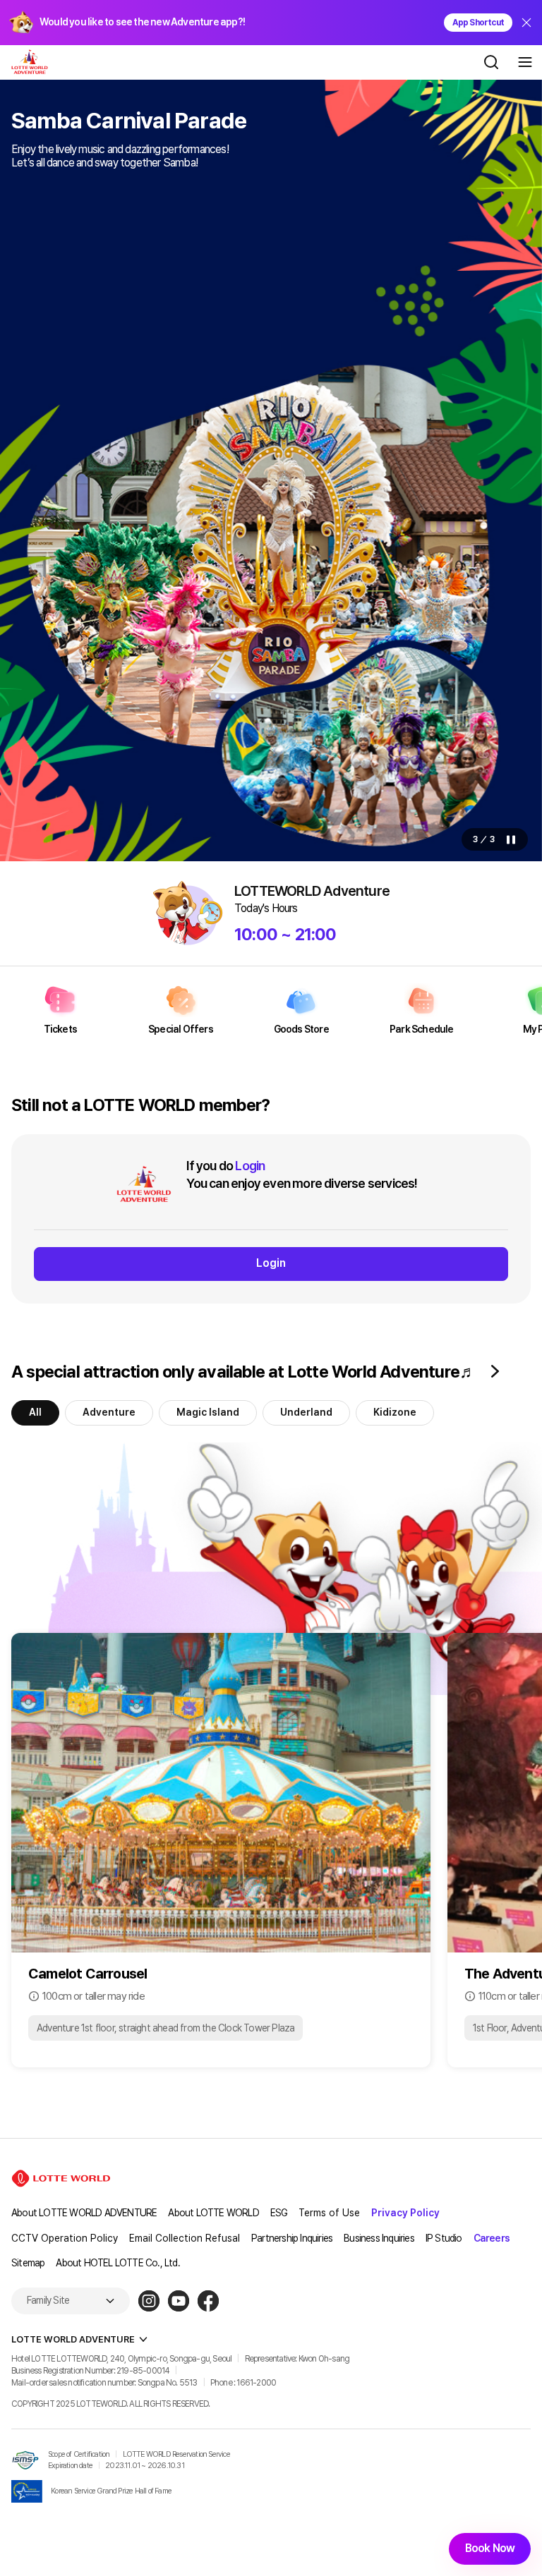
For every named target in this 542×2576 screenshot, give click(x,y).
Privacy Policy (405, 2213)
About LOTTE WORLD (213, 2213)
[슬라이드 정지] (511, 840)
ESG (279, 2213)
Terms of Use (329, 2213)
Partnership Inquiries (292, 2238)
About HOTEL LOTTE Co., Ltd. (118, 2263)
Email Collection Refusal (185, 2238)
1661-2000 (256, 2383)
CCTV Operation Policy (65, 2238)
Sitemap (28, 2263)
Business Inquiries (379, 2238)
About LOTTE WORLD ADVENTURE (84, 2213)
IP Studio (444, 2238)
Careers (492, 2238)
